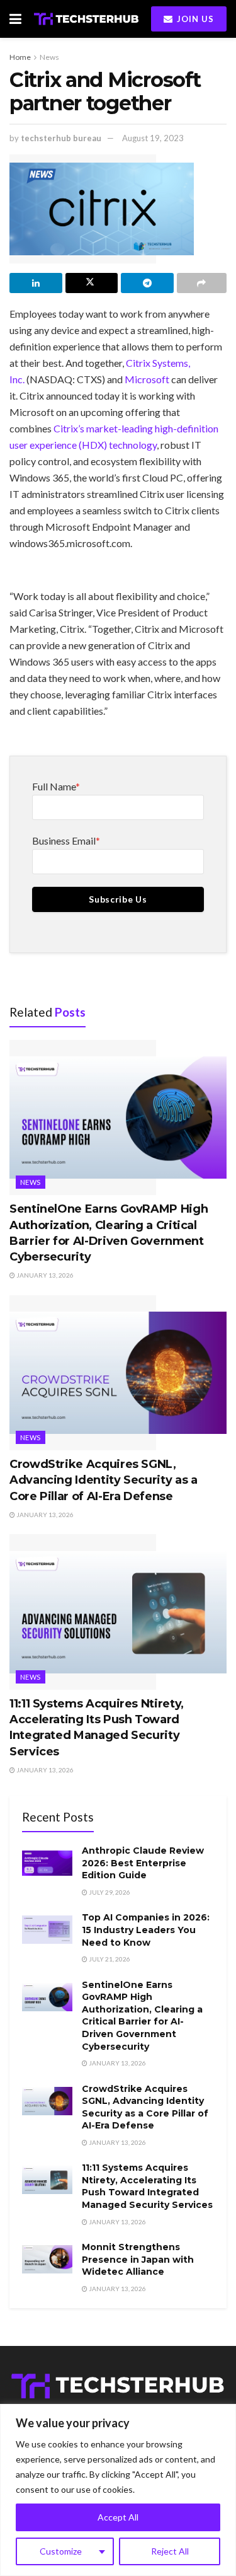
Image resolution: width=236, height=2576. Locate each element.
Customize (61, 2551)
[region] (118, 2490)
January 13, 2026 (44, 1275)
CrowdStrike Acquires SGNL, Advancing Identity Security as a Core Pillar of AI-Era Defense (103, 1480)
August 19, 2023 (153, 138)
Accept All (118, 2517)
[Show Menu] (15, 19)
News (49, 57)
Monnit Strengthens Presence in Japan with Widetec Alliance (138, 2259)
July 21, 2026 (109, 1959)
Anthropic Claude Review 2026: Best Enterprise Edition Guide (143, 1863)
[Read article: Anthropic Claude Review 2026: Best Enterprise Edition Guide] (47, 1863)
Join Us (194, 19)
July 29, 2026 (109, 1892)
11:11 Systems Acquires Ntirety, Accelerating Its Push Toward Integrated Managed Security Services (147, 2186)
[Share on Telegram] (147, 283)
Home (20, 57)
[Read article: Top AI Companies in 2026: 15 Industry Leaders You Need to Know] (47, 1930)
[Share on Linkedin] (36, 283)
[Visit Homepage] (86, 19)
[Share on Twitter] (92, 283)
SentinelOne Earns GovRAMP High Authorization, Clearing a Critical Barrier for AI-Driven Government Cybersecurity (142, 2016)
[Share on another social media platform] (202, 283)
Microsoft (147, 379)
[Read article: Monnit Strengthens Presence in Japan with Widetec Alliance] (47, 2259)
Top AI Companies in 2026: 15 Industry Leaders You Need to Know (146, 1930)
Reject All (170, 2551)
